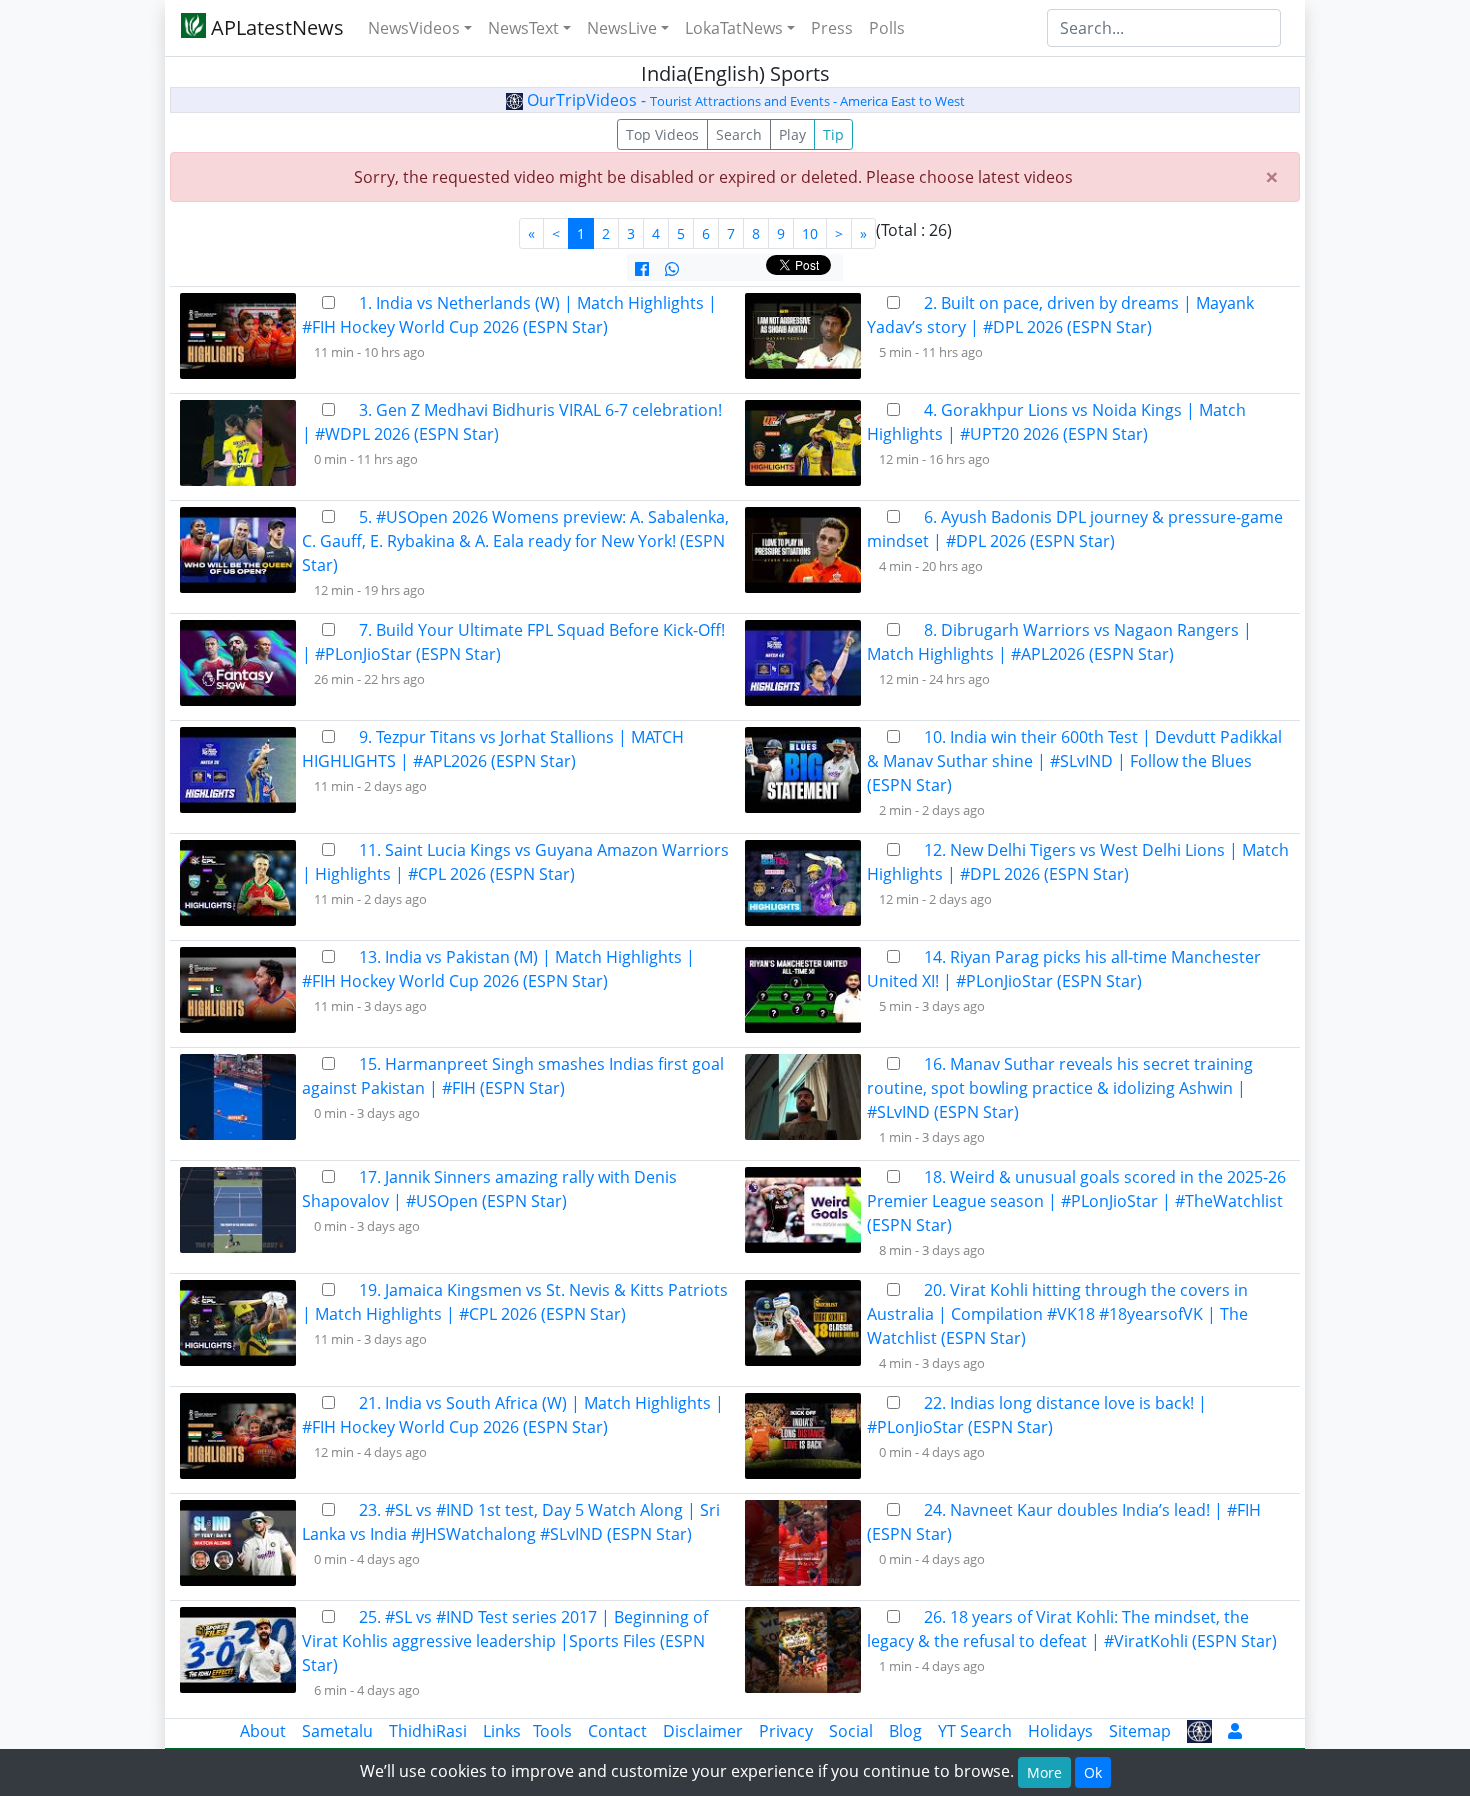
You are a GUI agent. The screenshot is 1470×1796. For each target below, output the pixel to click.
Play (792, 134)
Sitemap (1140, 1731)
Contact (617, 1731)
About (263, 1731)
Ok (1093, 1772)
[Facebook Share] (642, 269)
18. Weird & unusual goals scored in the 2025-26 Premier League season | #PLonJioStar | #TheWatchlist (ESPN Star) (1076, 1201)
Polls (887, 28)
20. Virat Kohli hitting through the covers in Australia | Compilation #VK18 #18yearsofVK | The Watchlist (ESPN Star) (1057, 1314)
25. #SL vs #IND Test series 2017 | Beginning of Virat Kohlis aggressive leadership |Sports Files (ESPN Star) (505, 1641)
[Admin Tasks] (1235, 1731)
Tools (552, 1731)
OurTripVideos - (744, 100)
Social (851, 1731)
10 (810, 233)
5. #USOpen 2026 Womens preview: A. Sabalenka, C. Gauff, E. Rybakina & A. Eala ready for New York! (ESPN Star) (515, 541)
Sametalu (337, 1731)
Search (739, 134)
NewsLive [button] (622, 28)
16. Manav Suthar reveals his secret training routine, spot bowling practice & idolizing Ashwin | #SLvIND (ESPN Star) (1060, 1088)
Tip (833, 134)
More (1044, 1772)
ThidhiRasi (428, 1731)
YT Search (975, 1731)
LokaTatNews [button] (734, 28)
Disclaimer (703, 1731)
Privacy (786, 1731)
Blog (905, 1731)
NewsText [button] (523, 28)
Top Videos (662, 134)
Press (832, 28)
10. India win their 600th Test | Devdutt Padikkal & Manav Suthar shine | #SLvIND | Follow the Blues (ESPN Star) (1074, 761)
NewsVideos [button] (414, 28)
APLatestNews (275, 27)
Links (502, 1731)
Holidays (1060, 1731)
